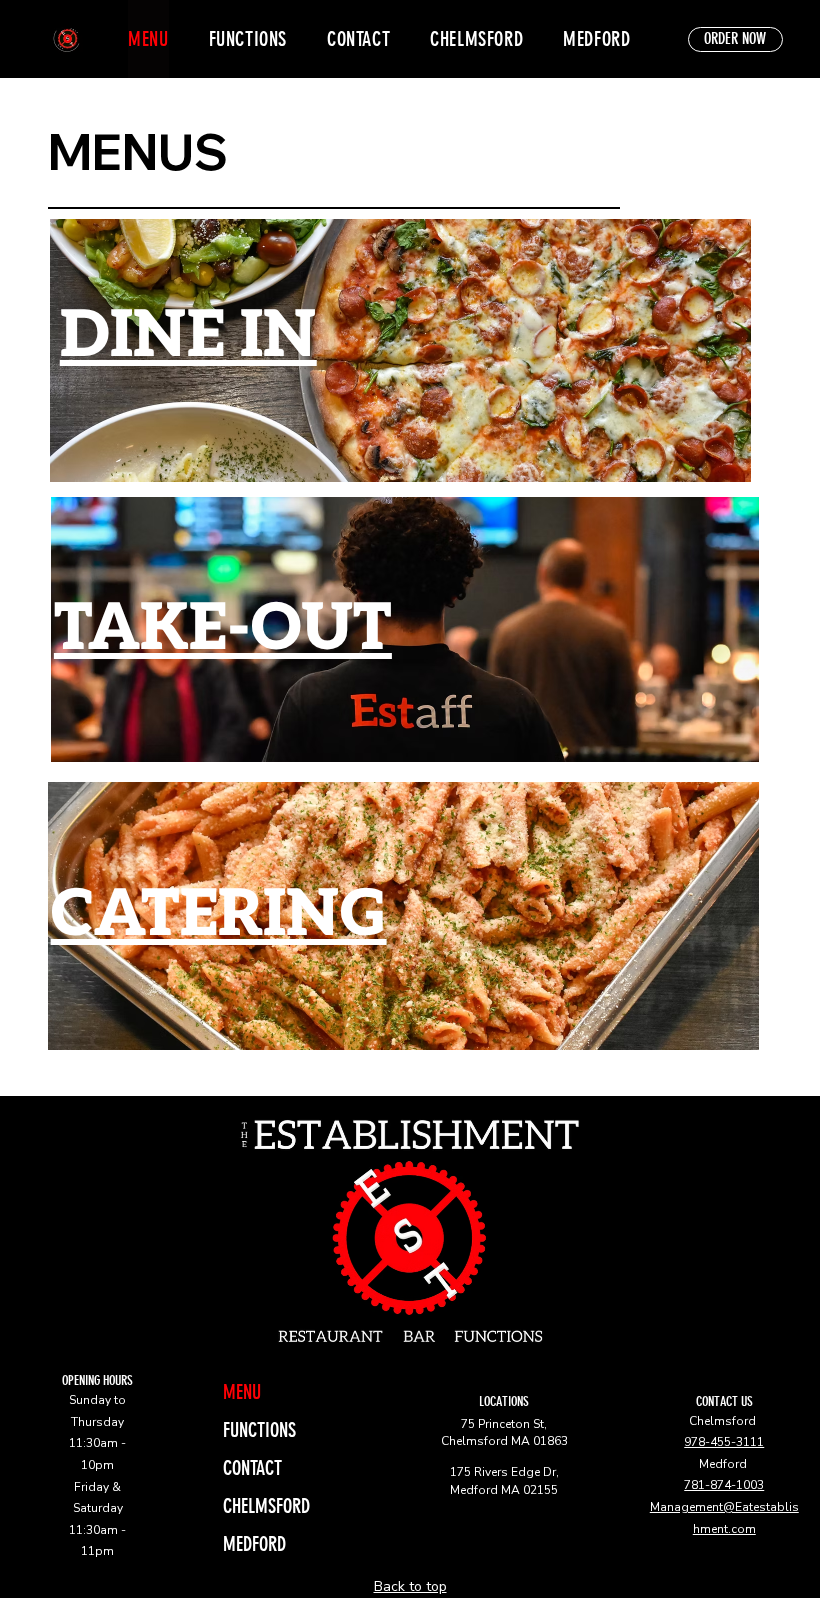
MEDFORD (254, 1544)
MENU (242, 1392)
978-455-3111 (724, 1442)
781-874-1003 (724, 1485)
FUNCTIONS (259, 1430)
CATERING (219, 915)
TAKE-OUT (223, 629)
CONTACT (252, 1468)
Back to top (410, 1586)
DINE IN (188, 336)
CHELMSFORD (266, 1506)
